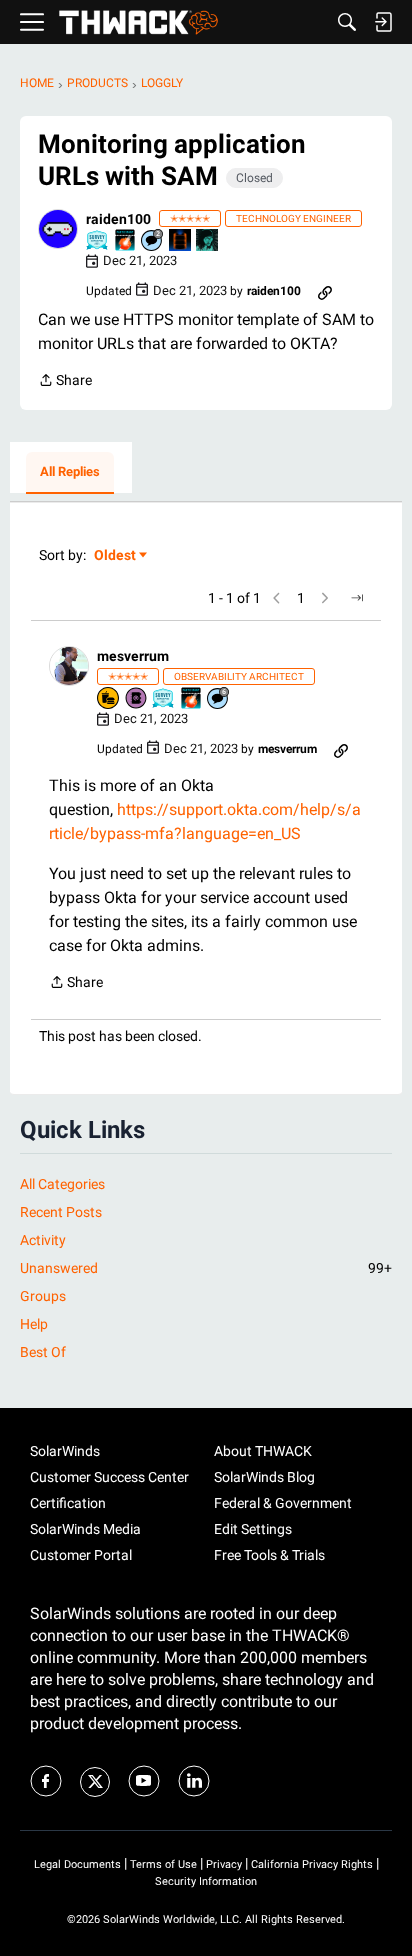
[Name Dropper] (137, 699)
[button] (58, 229)
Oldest (116, 556)
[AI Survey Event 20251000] (98, 241)
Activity (43, 1240)
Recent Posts (61, 1212)
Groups (43, 1296)
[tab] (70, 473)
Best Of (43, 1352)
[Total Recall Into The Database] (181, 241)
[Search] (347, 22)
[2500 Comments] (219, 699)
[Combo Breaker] (109, 699)
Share (65, 382)
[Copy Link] (325, 291)
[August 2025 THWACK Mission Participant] (208, 241)
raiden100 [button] (118, 219)
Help (34, 1324)
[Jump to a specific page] (357, 598)
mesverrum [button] (133, 656)
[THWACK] (138, 22)
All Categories (62, 1184)
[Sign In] (383, 22)
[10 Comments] (153, 241)
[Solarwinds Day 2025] (126, 241)
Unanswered (206, 1268)
